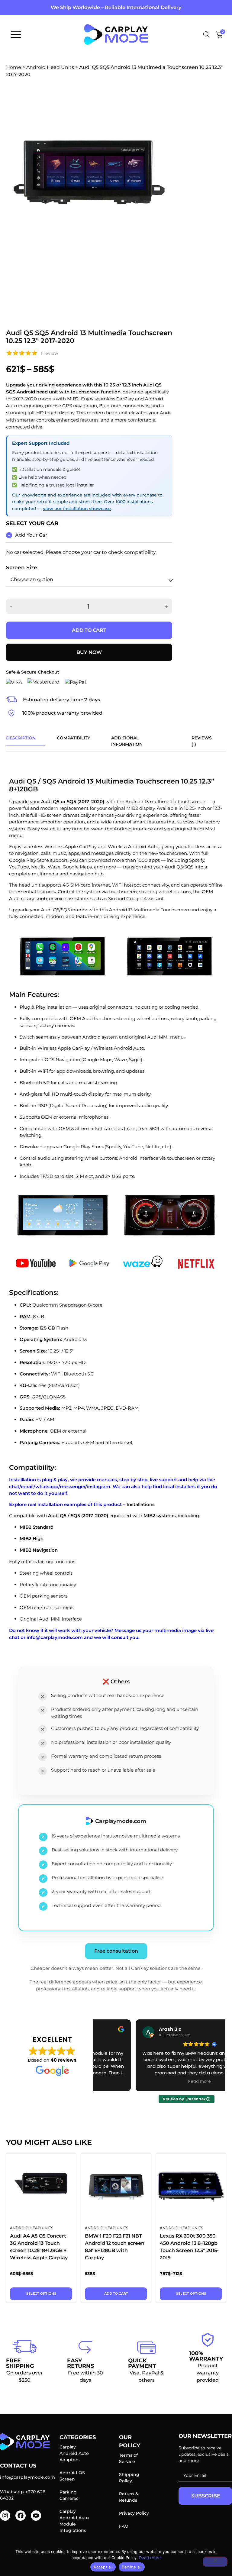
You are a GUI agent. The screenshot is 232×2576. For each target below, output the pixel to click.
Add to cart (89, 630)
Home (14, 67)
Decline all (132, 2567)
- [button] (11, 606)
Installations (141, 1504)
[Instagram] (5, 2516)
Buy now (89, 652)
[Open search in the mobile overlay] (206, 34)
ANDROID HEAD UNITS (32, 2228)
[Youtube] (36, 2516)
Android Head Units (50, 67)
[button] (16, 1216)
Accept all (103, 2567)
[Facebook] (21, 2516)
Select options (41, 2293)
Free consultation (116, 1951)
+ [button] (166, 606)
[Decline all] (215, 2562)
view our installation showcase (77, 509)
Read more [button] (159, 2082)
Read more (150, 2558)
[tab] (21, 741)
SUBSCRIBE (206, 2496)
